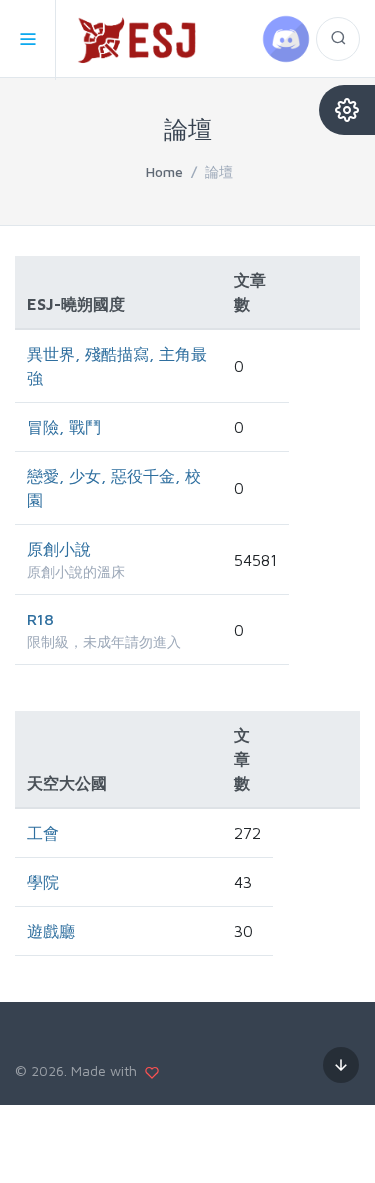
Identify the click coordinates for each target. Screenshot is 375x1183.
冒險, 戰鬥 (64, 427)
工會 (43, 833)
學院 (43, 882)
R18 (40, 619)
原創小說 (59, 549)
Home (164, 171)
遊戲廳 (51, 931)
